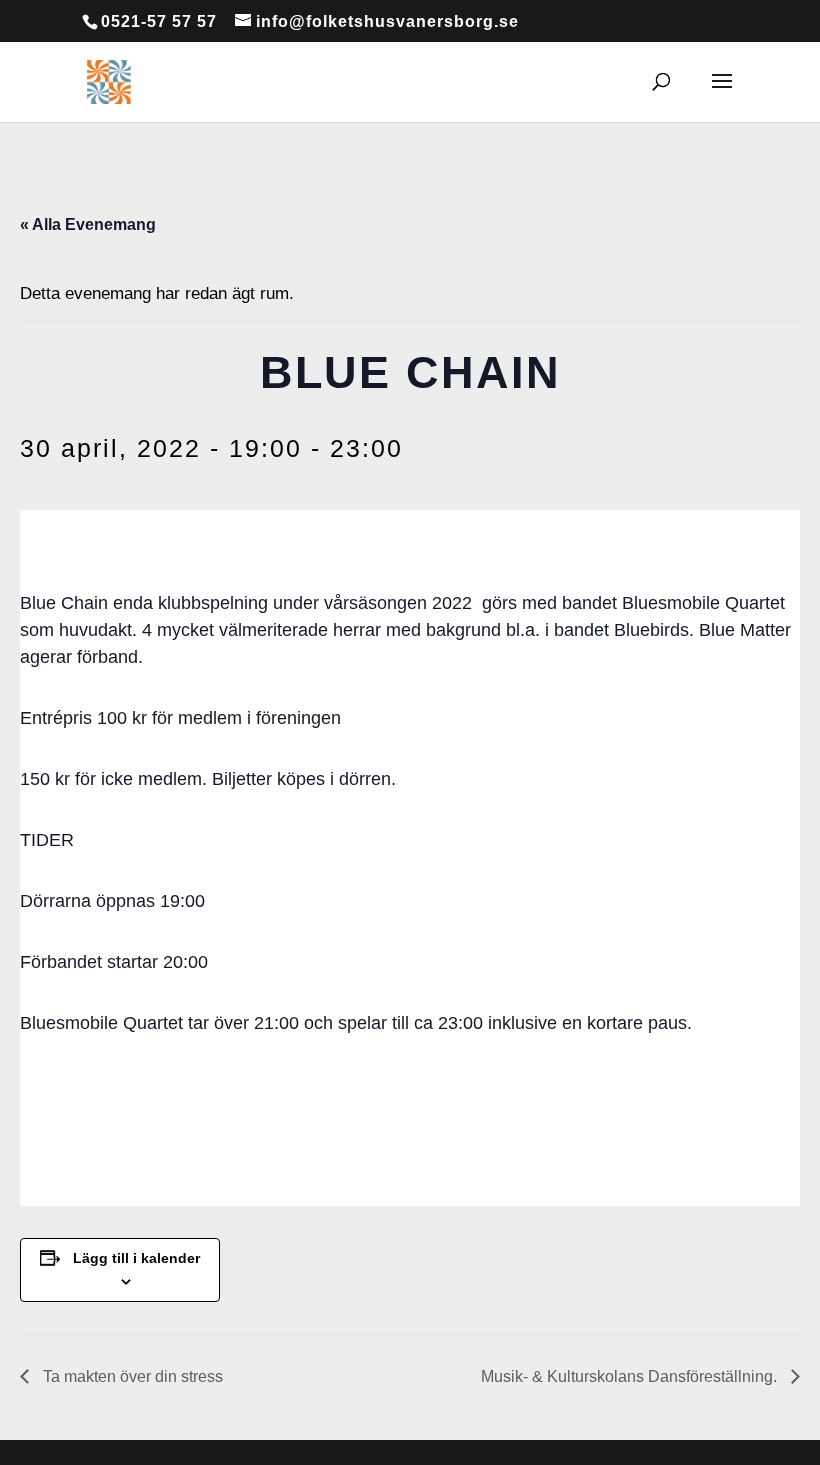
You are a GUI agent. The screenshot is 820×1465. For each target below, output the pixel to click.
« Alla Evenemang (88, 224)
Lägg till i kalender (136, 1258)
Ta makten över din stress (131, 1376)
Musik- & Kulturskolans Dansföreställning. (631, 1376)
